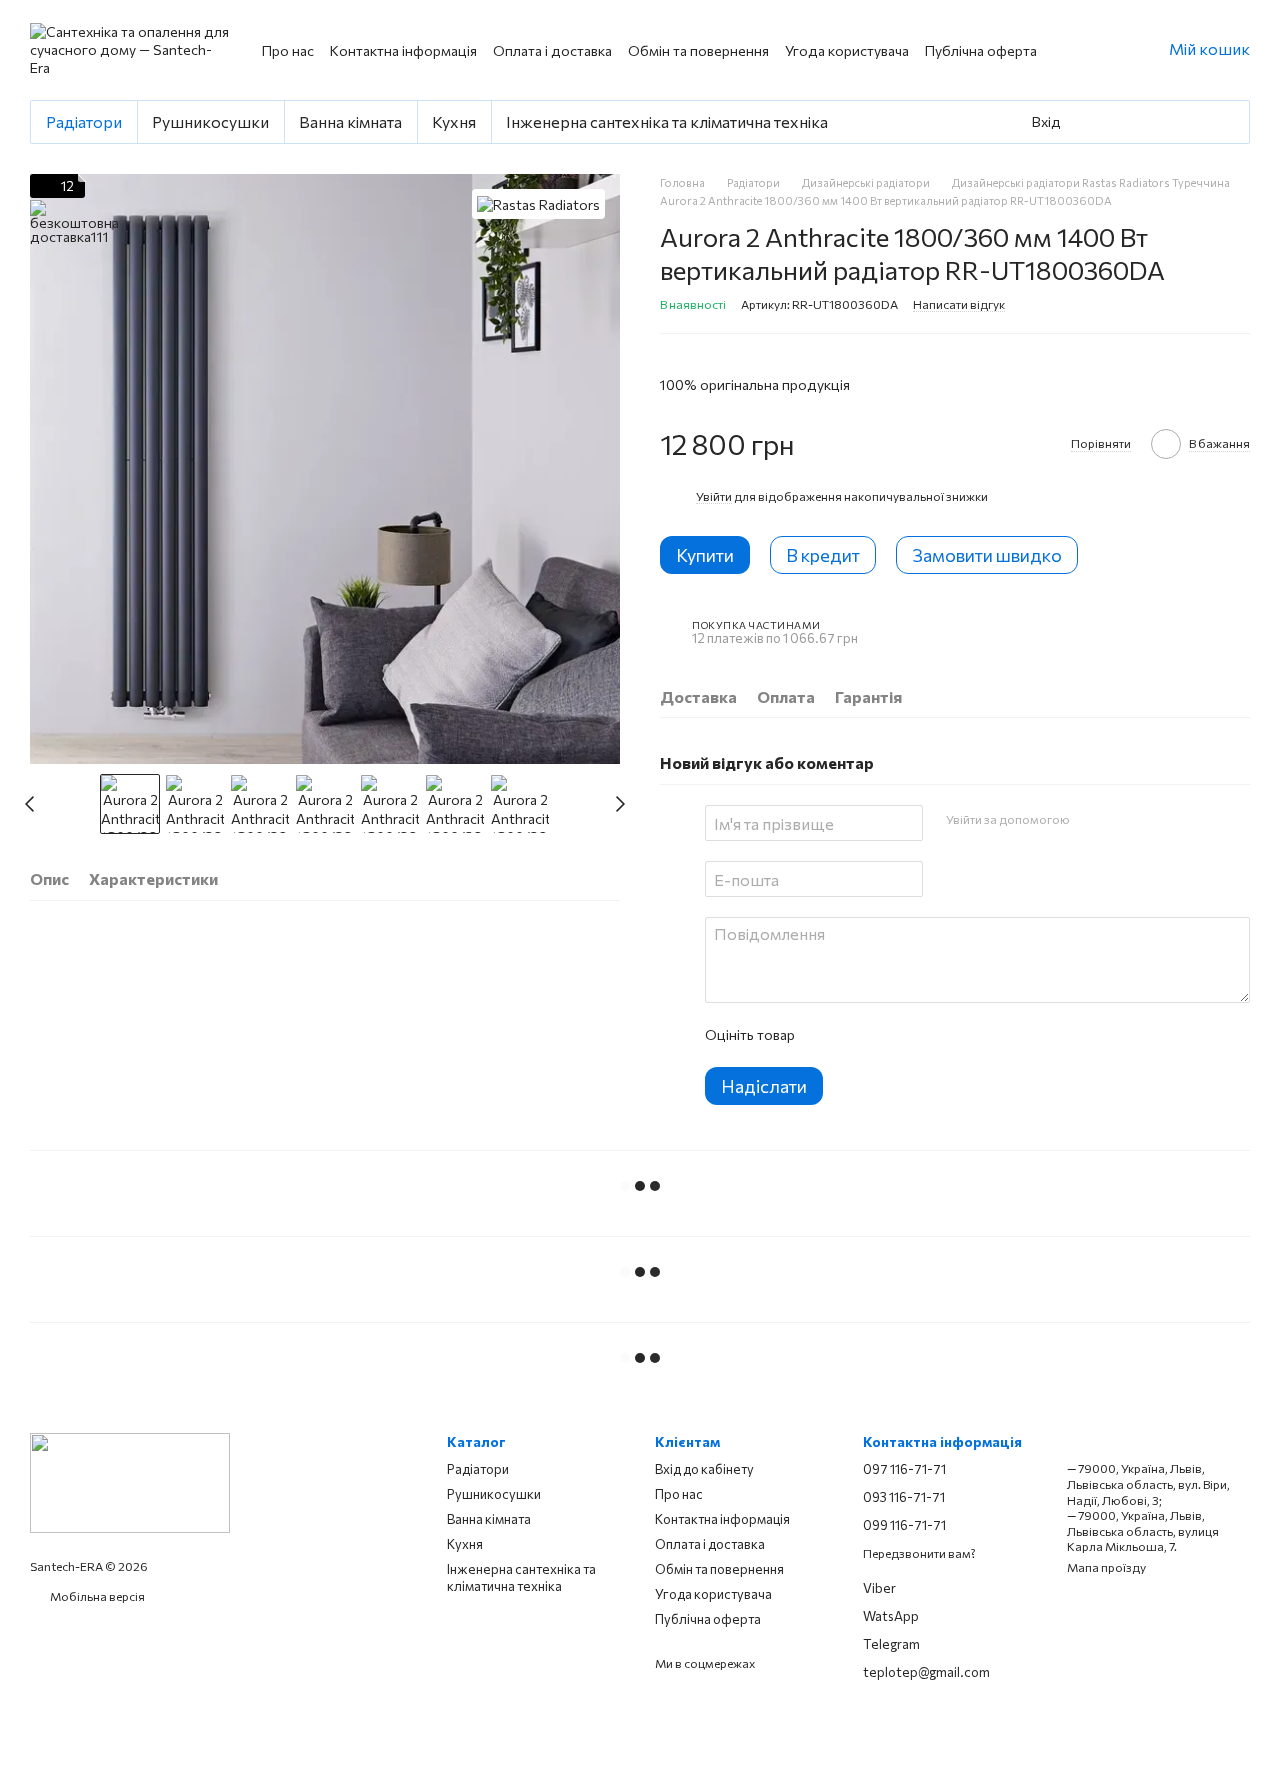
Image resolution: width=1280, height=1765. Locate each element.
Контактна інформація (403, 50)
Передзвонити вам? (919, 1553)
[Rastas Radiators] (538, 204)
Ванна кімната (350, 121)
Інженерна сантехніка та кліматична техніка (667, 121)
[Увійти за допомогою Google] (1123, 820)
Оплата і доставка (552, 50)
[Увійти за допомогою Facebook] (1091, 820)
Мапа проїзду (1106, 1567)
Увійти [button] (714, 496)
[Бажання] (1155, 122)
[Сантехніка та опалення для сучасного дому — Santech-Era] (130, 1481)
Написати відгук (959, 304)
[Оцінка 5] (955, 1035)
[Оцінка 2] (859, 1035)
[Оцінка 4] (923, 1035)
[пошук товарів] (1103, 122)
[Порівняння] (1199, 122)
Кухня (454, 121)
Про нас (288, 50)
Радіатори (84, 121)
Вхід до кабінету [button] (704, 1469)
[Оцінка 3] (891, 1035)
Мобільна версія (96, 1596)
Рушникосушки (210, 121)
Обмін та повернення (698, 50)
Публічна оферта (981, 50)
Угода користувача (847, 50)
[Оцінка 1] (827, 1035)
